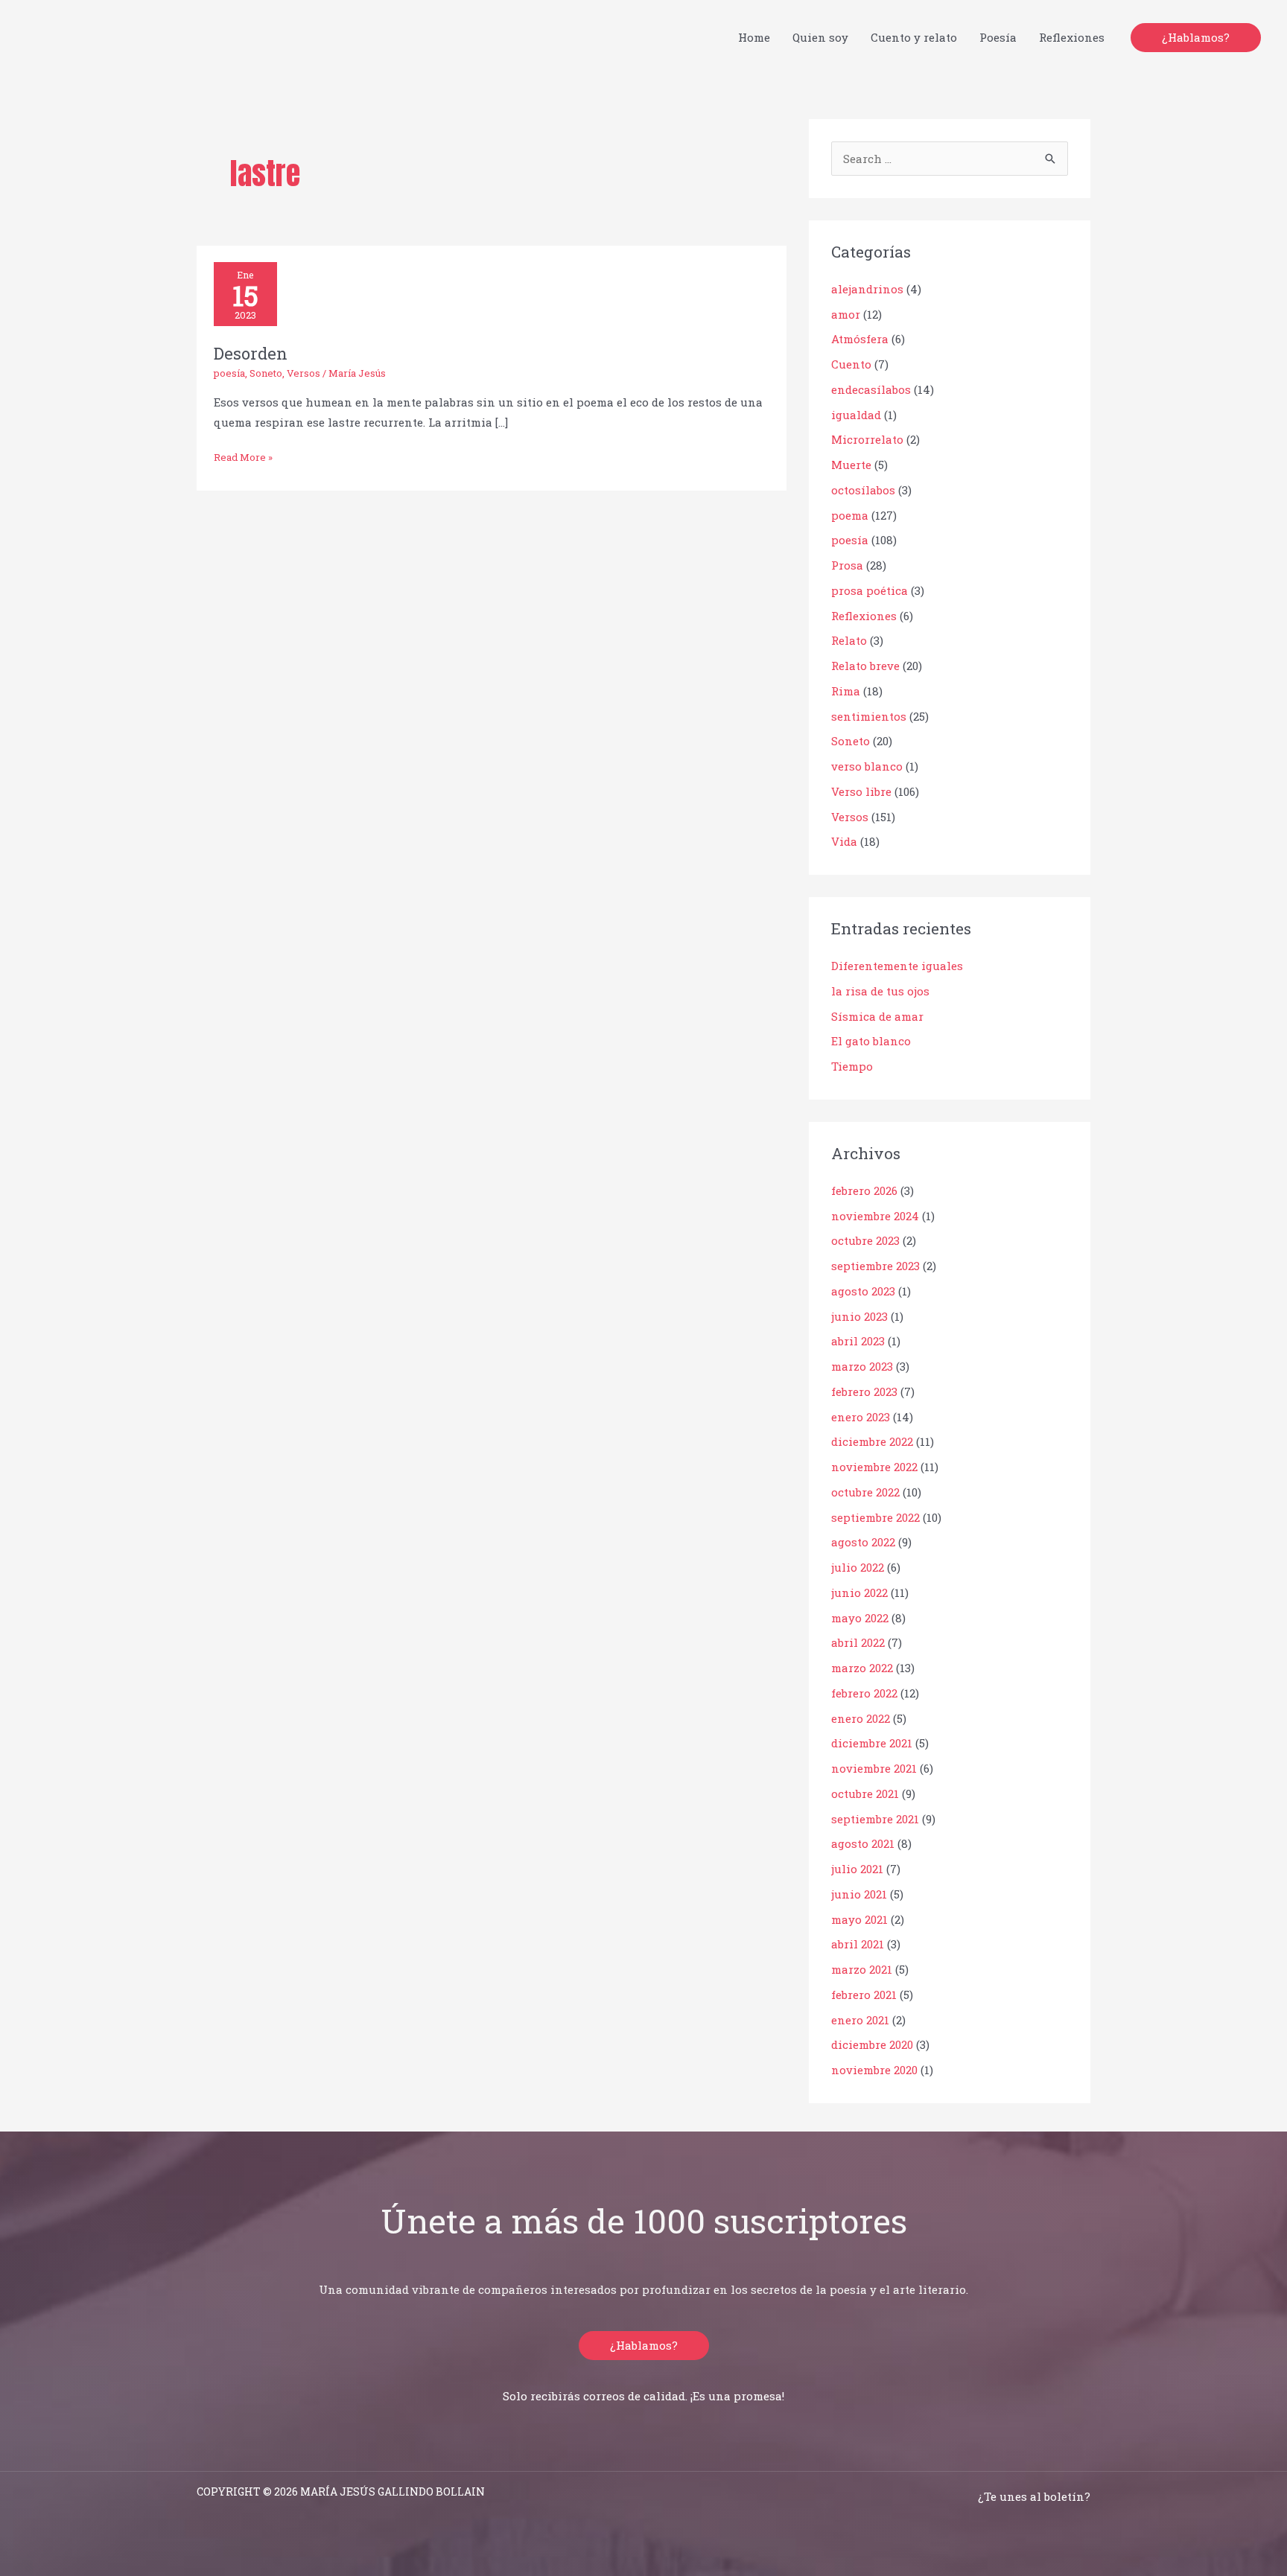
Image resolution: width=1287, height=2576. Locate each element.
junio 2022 (859, 1593)
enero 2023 (861, 1417)
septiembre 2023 (876, 1266)
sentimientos (869, 716)
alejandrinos (867, 289)
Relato (849, 640)
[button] (1196, 38)
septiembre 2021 (875, 1819)
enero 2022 (861, 1718)
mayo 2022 (860, 1618)
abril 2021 (858, 1944)
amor (846, 314)
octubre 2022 (865, 1492)
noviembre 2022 (874, 1467)
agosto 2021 (863, 1843)
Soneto (266, 373)
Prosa (847, 565)
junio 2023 (859, 1316)
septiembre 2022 (876, 1517)
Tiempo (852, 1066)
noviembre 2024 (875, 1216)
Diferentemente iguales (897, 966)
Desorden (251, 353)
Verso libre (861, 791)
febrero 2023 (864, 1391)
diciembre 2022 (872, 1441)
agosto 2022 (863, 1542)
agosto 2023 (863, 1291)
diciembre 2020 (872, 2044)
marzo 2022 (862, 1668)
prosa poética (870, 590)
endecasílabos (871, 389)
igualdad (856, 415)
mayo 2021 (859, 1919)
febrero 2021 (864, 1995)
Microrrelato (867, 439)
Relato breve (865, 666)
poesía (229, 373)
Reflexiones (864, 616)
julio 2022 (858, 1567)
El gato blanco (871, 1041)
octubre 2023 (865, 1240)
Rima (846, 691)
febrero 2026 (864, 1190)
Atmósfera (860, 339)
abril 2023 (858, 1341)
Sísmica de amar (877, 1016)
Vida (844, 841)
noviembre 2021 (874, 1768)
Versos (304, 373)
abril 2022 (858, 1642)
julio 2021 (857, 1869)
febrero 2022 (864, 1693)
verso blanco (867, 766)
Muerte (851, 465)
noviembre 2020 (874, 2070)
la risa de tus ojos (880, 991)
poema (850, 515)
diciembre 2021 (872, 1743)
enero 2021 (860, 2020)
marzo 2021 (862, 1969)
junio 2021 (859, 1894)
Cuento (851, 364)
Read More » (243, 456)
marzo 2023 (862, 1366)
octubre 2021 (865, 1794)
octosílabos (863, 490)
